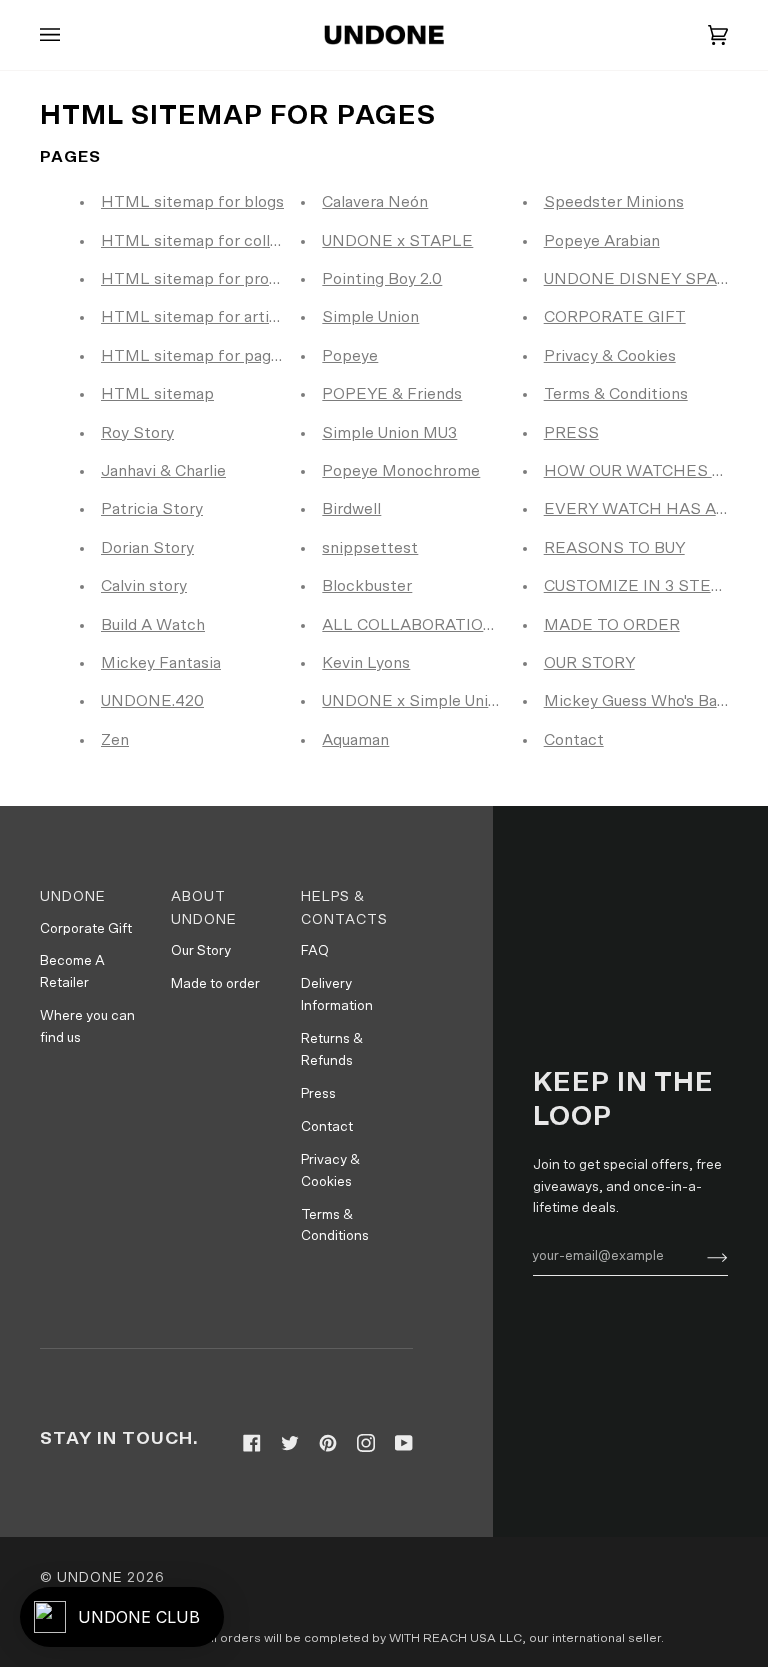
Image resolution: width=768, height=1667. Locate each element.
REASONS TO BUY (614, 548)
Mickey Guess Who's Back (639, 701)
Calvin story (144, 586)
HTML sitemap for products (205, 279)
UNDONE (90, 1578)
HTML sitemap (157, 394)
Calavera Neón (375, 202)
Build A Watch (153, 625)
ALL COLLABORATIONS (414, 625)
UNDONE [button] (73, 897)
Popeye (350, 356)
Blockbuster (367, 586)
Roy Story (137, 433)
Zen (115, 740)
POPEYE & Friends (392, 394)
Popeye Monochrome (401, 471)
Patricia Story (152, 509)
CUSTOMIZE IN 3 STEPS (638, 586)
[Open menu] (70, 35)
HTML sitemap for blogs (192, 202)
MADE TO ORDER (612, 625)
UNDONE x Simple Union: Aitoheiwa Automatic (495, 701)
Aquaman (355, 740)
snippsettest (370, 548)
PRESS (571, 433)
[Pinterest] (328, 1443)
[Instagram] (366, 1443)
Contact (574, 740)
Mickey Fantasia (161, 663)
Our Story (201, 951)
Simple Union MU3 (389, 433)
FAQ (315, 951)
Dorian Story (147, 548)
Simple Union (370, 317)
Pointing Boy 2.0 (382, 279)
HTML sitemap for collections (213, 241)
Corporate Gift (86, 929)
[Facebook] (252, 1443)
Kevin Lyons (366, 663)
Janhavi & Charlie (163, 471)
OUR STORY (589, 663)
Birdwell (351, 509)
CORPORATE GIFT (615, 317)
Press (318, 1094)
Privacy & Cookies (610, 356)
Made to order (215, 984)
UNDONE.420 (152, 701)
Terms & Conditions (616, 394)
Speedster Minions (614, 202)
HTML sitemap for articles (200, 317)
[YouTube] (404, 1443)
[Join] (701, 1257)
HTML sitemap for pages (194, 356)
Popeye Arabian (602, 241)
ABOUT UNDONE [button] (204, 908)
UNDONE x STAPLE (397, 241)
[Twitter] (290, 1443)
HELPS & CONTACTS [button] (344, 908)
